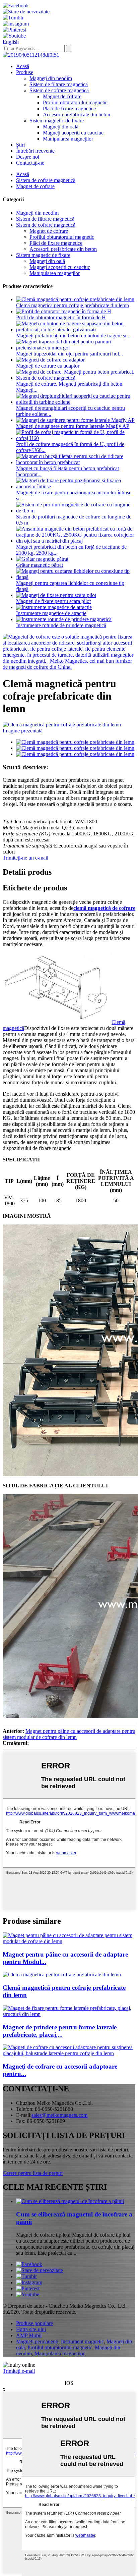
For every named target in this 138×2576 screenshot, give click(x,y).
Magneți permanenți (37, 2341)
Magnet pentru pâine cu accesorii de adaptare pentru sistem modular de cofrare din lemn (69, 1734)
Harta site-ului (31, 2329)
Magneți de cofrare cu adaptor (48, 366)
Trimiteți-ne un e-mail (25, 858)
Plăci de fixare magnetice (69, 108)
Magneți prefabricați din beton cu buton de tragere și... (73, 336)
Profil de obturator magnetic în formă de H (61, 317)
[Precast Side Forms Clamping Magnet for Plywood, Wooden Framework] (69, 2014)
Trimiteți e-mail (19, 2371)
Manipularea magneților (68, 139)
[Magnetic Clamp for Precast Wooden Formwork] (62, 1975)
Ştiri (20, 145)
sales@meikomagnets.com (59, 2115)
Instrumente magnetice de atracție (51, 613)
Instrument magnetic (82, 2341)
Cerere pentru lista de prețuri (33, 2173)
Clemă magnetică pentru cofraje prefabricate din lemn (73, 305)
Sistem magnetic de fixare (57, 121)
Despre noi (28, 157)
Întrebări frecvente (35, 151)
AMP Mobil (29, 2335)
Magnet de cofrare (62, 96)
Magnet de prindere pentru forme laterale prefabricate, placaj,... (60, 2031)
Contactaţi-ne (30, 163)
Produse (25, 72)
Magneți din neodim (51, 78)
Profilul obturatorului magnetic (75, 102)
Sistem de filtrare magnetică (59, 84)
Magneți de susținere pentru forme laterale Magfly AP (73, 426)
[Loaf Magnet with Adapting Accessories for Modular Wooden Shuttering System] (69, 1941)
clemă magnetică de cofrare (104, 908)
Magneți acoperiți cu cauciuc (73, 133)
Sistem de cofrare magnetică (59, 90)
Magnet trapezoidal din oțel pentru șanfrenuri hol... (70, 354)
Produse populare (34, 2323)
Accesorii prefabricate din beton (77, 115)
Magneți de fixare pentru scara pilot (53, 601)
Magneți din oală (61, 127)
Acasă (23, 66)
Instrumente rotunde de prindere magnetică (61, 625)
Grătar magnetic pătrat (40, 565)
